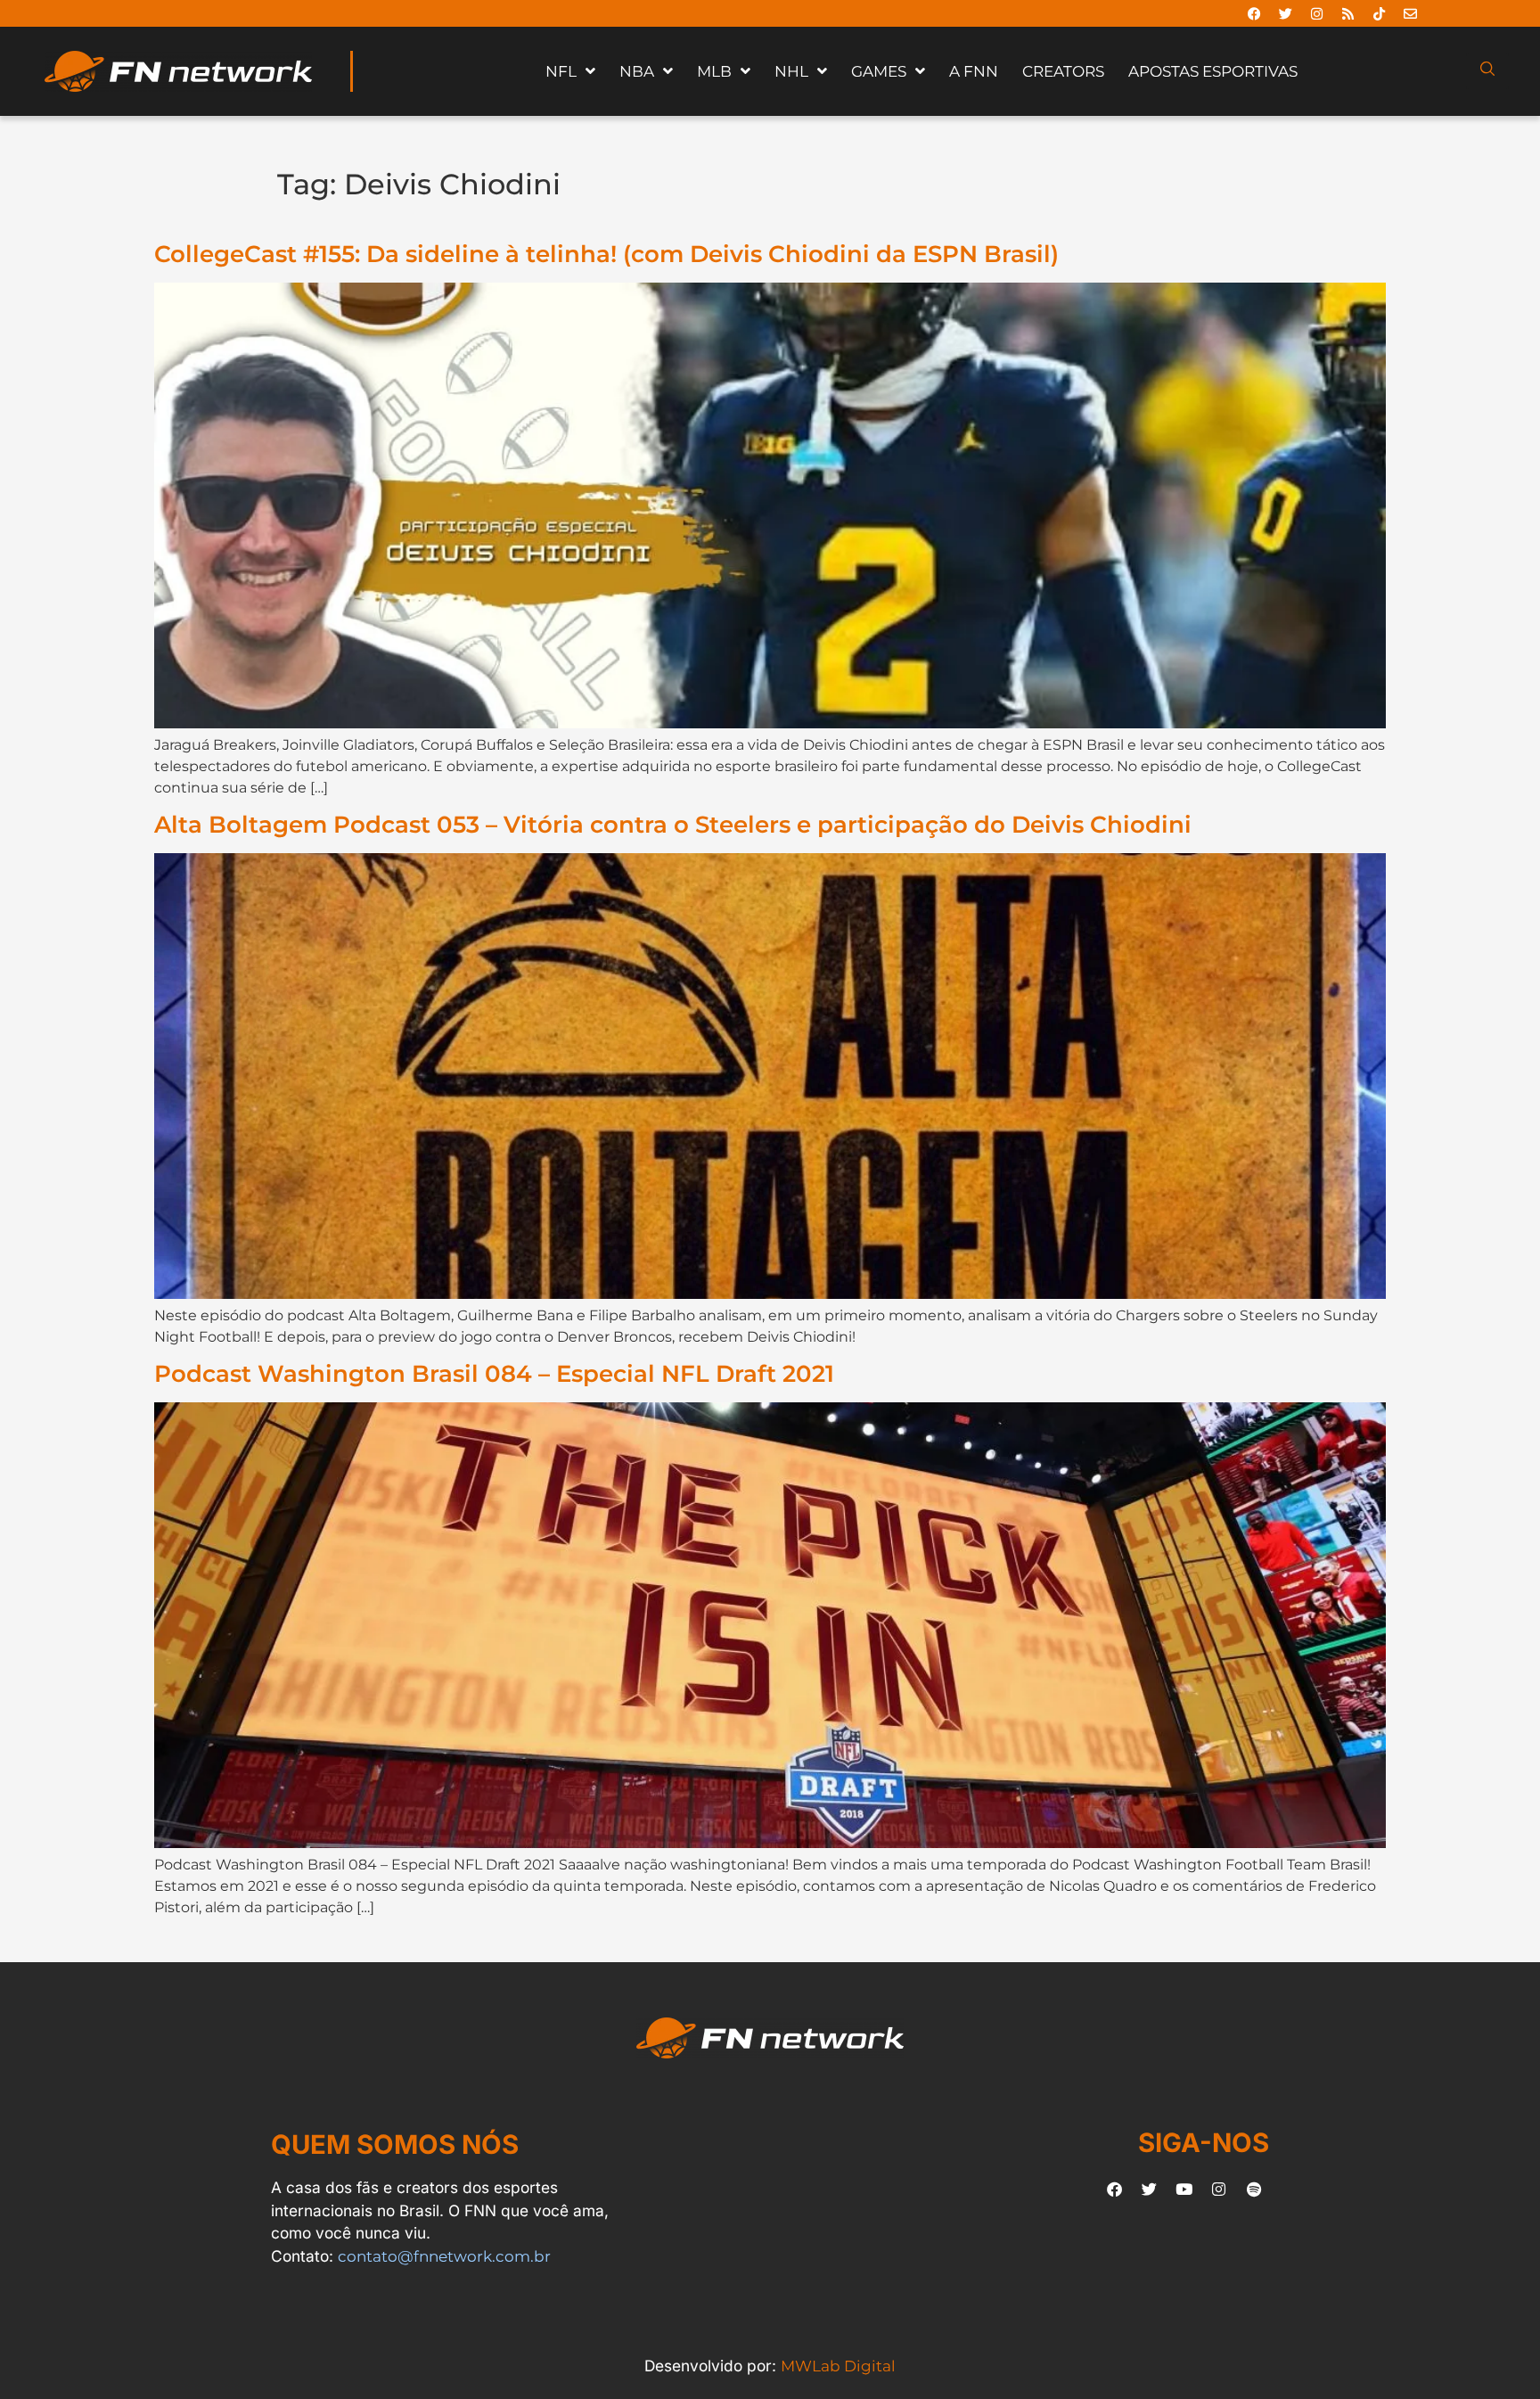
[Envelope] (1410, 13)
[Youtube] (1184, 2189)
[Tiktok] (1379, 13)
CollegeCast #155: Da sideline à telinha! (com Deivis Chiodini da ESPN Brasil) (606, 254)
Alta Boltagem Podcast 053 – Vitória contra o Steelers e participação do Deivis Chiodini (673, 824)
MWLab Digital (838, 2366)
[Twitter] (1285, 13)
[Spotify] (1254, 2189)
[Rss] (1347, 13)
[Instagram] (1316, 13)
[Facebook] (1254, 13)
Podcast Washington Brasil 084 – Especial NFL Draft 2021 (494, 1373)
